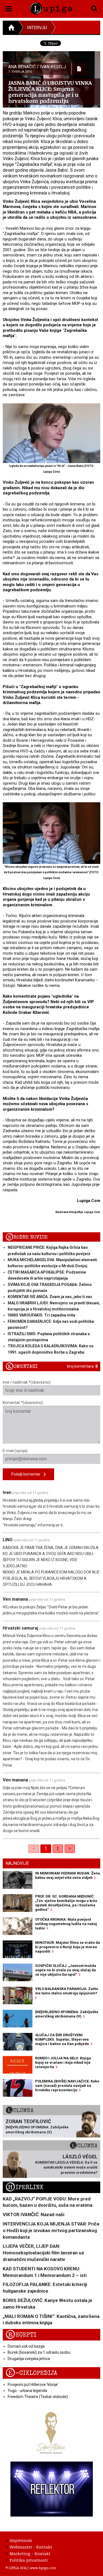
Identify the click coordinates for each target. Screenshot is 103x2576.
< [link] (34, 1848)
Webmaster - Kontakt (31, 2547)
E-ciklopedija (31, 2373)
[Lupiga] (51, 8)
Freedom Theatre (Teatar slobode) (38, 2397)
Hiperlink (24, 2187)
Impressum (21, 2540)
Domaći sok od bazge (26, 2346)
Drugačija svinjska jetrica (29, 2359)
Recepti (21, 2335)
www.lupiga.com (43, 2568)
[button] (9, 8)
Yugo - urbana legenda (27, 2391)
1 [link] (46, 1848)
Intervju (37, 28)
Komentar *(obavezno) (23, 1403)
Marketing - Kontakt (30, 2553)
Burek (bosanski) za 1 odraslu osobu (39, 2352)
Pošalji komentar (27, 1474)
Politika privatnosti (29, 2560)
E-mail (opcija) (15, 1451)
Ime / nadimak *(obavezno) (27, 1382)
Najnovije (17, 1863)
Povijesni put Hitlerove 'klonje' (33, 2385)
